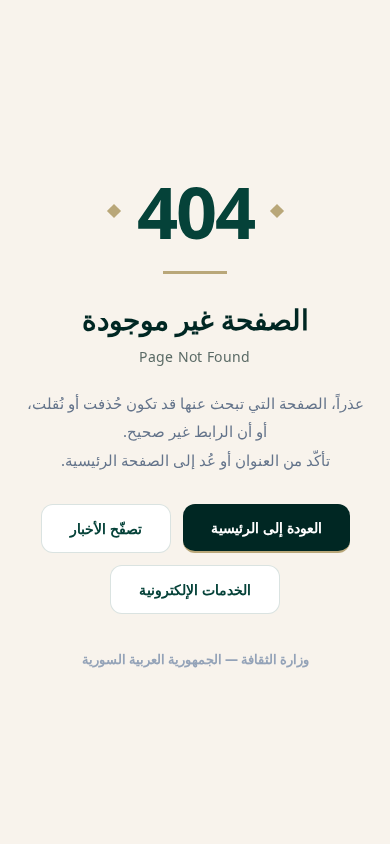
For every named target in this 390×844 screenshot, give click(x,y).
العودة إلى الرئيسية (266, 527)
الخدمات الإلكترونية (195, 589)
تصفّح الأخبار (106, 528)
